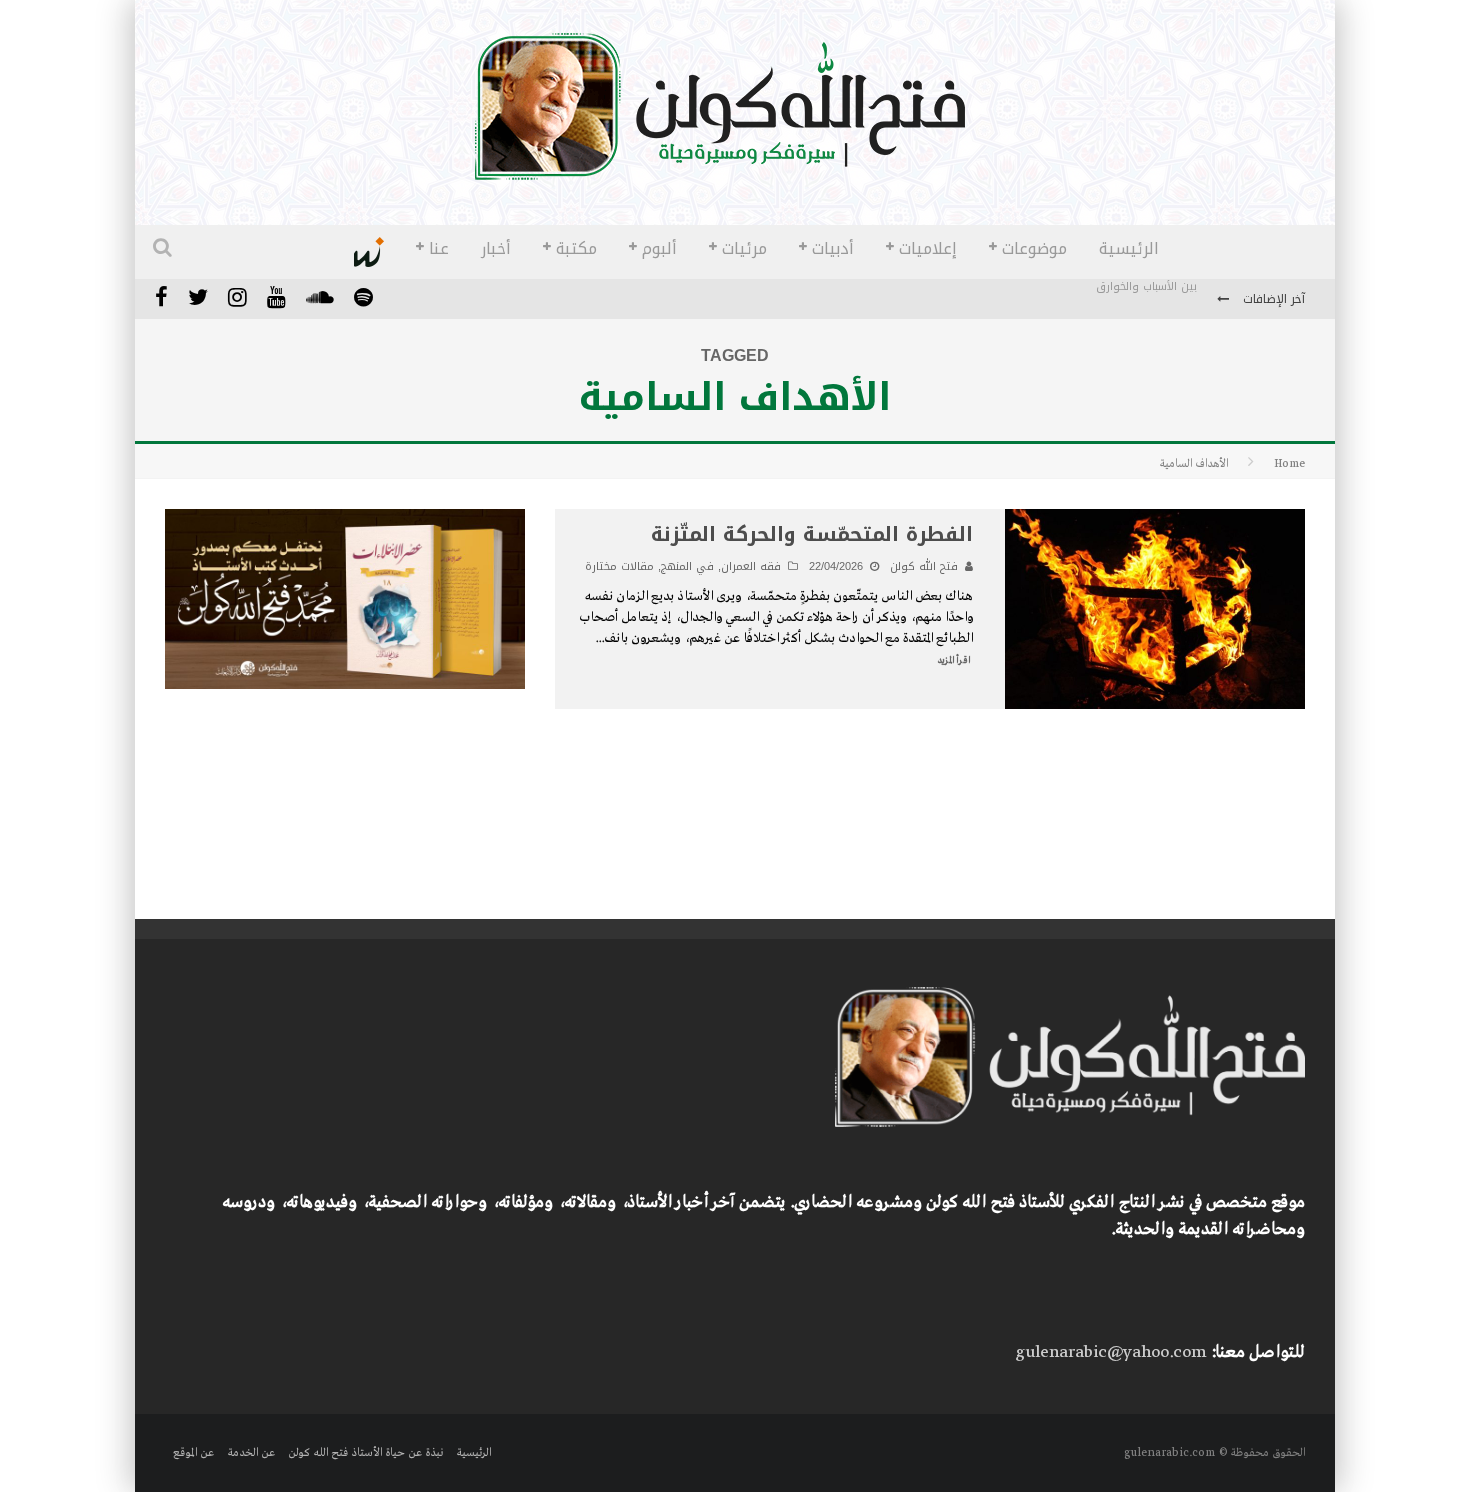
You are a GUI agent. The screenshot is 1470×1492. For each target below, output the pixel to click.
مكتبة (576, 248)
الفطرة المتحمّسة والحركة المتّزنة (812, 534)
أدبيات (833, 248)
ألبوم (659, 248)
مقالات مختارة (619, 566)
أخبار (496, 248)
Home (1289, 464)
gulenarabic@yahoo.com (1110, 1352)
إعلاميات (928, 248)
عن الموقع (193, 1453)
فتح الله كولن (924, 566)
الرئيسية (1129, 248)
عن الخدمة (251, 1453)
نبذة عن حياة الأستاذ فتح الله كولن (365, 1453)
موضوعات (1034, 248)
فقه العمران (751, 566)
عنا (439, 248)
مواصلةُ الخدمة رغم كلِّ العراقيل (1118, 300)
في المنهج (687, 566)
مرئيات (744, 248)
